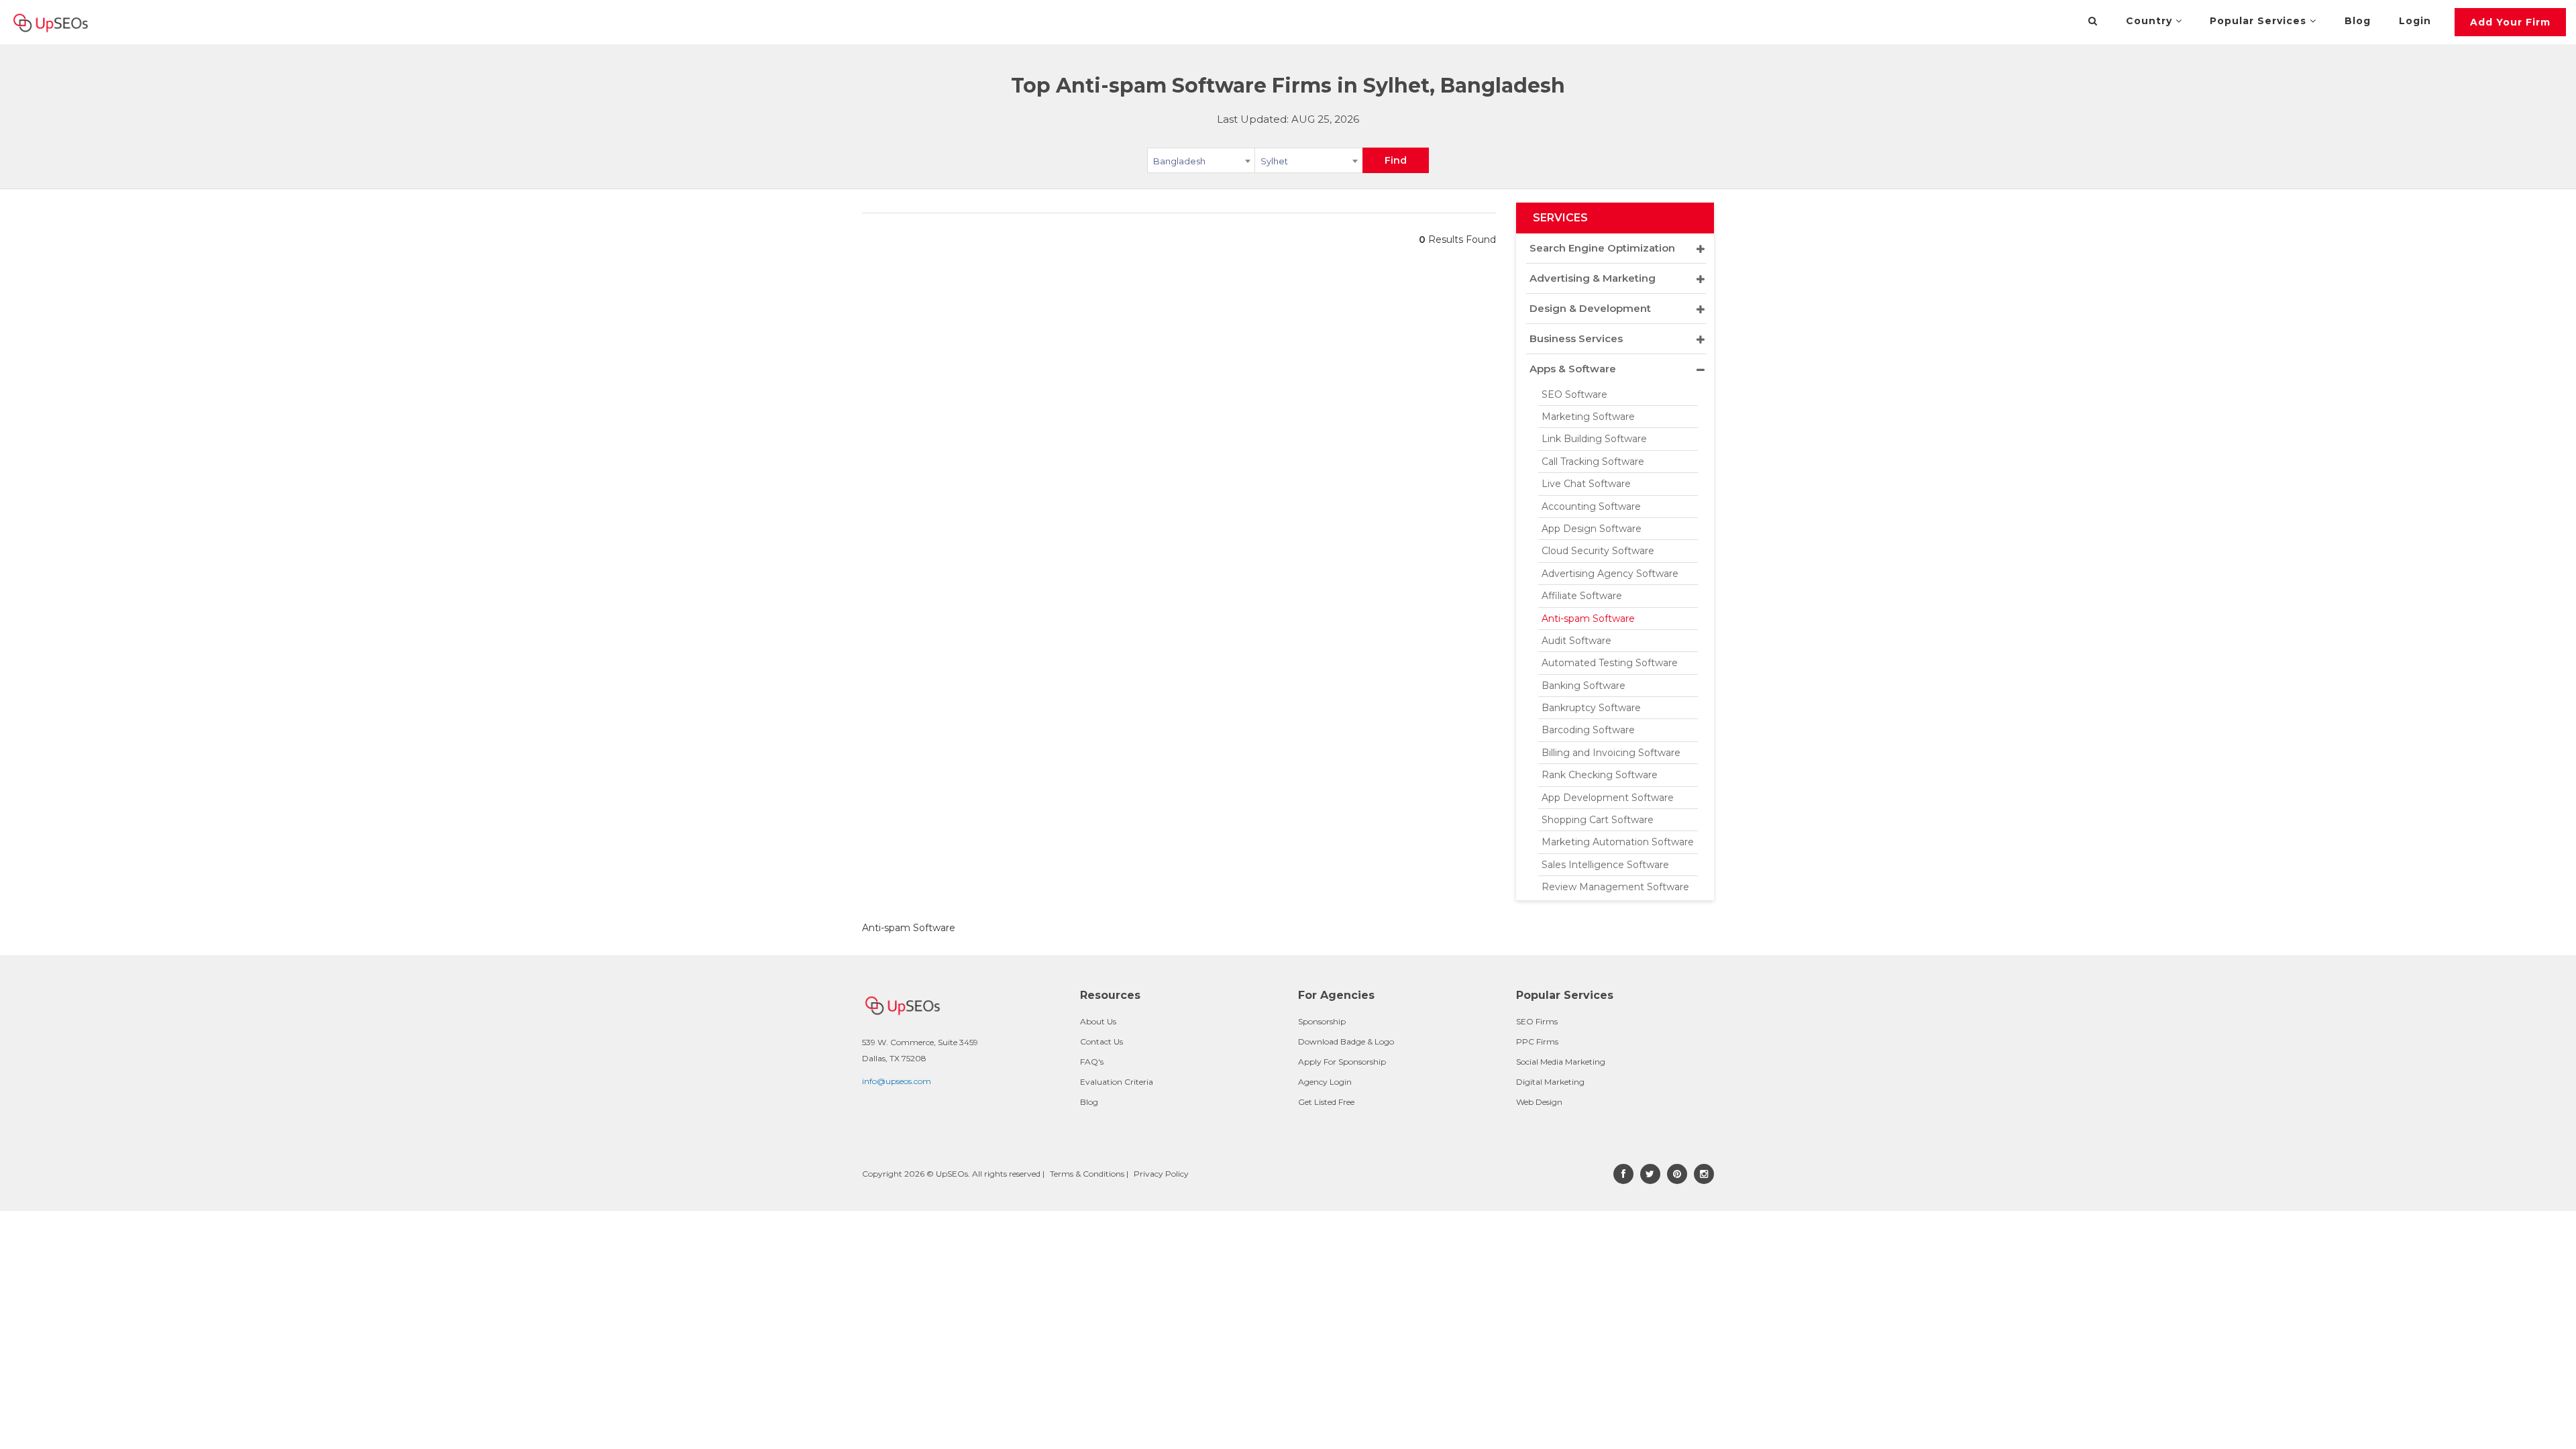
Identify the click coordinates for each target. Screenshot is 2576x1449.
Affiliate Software (1582, 596)
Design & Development (1590, 308)
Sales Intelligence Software (1605, 865)
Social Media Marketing (1561, 1062)
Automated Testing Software (1610, 663)
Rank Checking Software (1600, 775)
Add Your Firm (2510, 22)
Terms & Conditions (1087, 1174)
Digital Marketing (1550, 1082)
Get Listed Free (1326, 1102)
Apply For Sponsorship (1342, 1062)
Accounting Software (1591, 506)
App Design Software (1592, 529)
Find (1396, 160)
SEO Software (1574, 394)
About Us (1098, 1021)
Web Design (1539, 1102)
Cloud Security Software (1598, 551)
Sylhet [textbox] (1274, 161)
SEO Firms (1537, 1021)
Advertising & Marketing (1593, 278)
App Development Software (1608, 798)
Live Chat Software (1586, 484)
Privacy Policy (1161, 1174)
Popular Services (2260, 21)
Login (2415, 21)
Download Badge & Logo (1346, 1041)
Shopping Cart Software (1598, 820)
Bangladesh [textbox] (1179, 161)
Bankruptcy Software (1591, 708)
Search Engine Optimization (1602, 248)
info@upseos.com (897, 1081)
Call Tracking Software (1593, 462)
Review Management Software (1615, 887)
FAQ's (1092, 1062)
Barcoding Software (1588, 730)
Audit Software (1576, 641)
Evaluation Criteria (1117, 1082)
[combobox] (1201, 163)
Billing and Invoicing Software (1611, 753)
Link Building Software (1594, 439)
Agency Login (1325, 1082)
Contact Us (1102, 1041)
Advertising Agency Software (1610, 574)
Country (2151, 21)
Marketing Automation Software (1618, 842)
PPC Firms (1537, 1041)
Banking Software (1584, 686)
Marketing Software (1588, 417)
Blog (2358, 21)
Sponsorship (1322, 1021)
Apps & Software (1573, 369)
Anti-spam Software (1588, 619)
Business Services (1576, 338)
